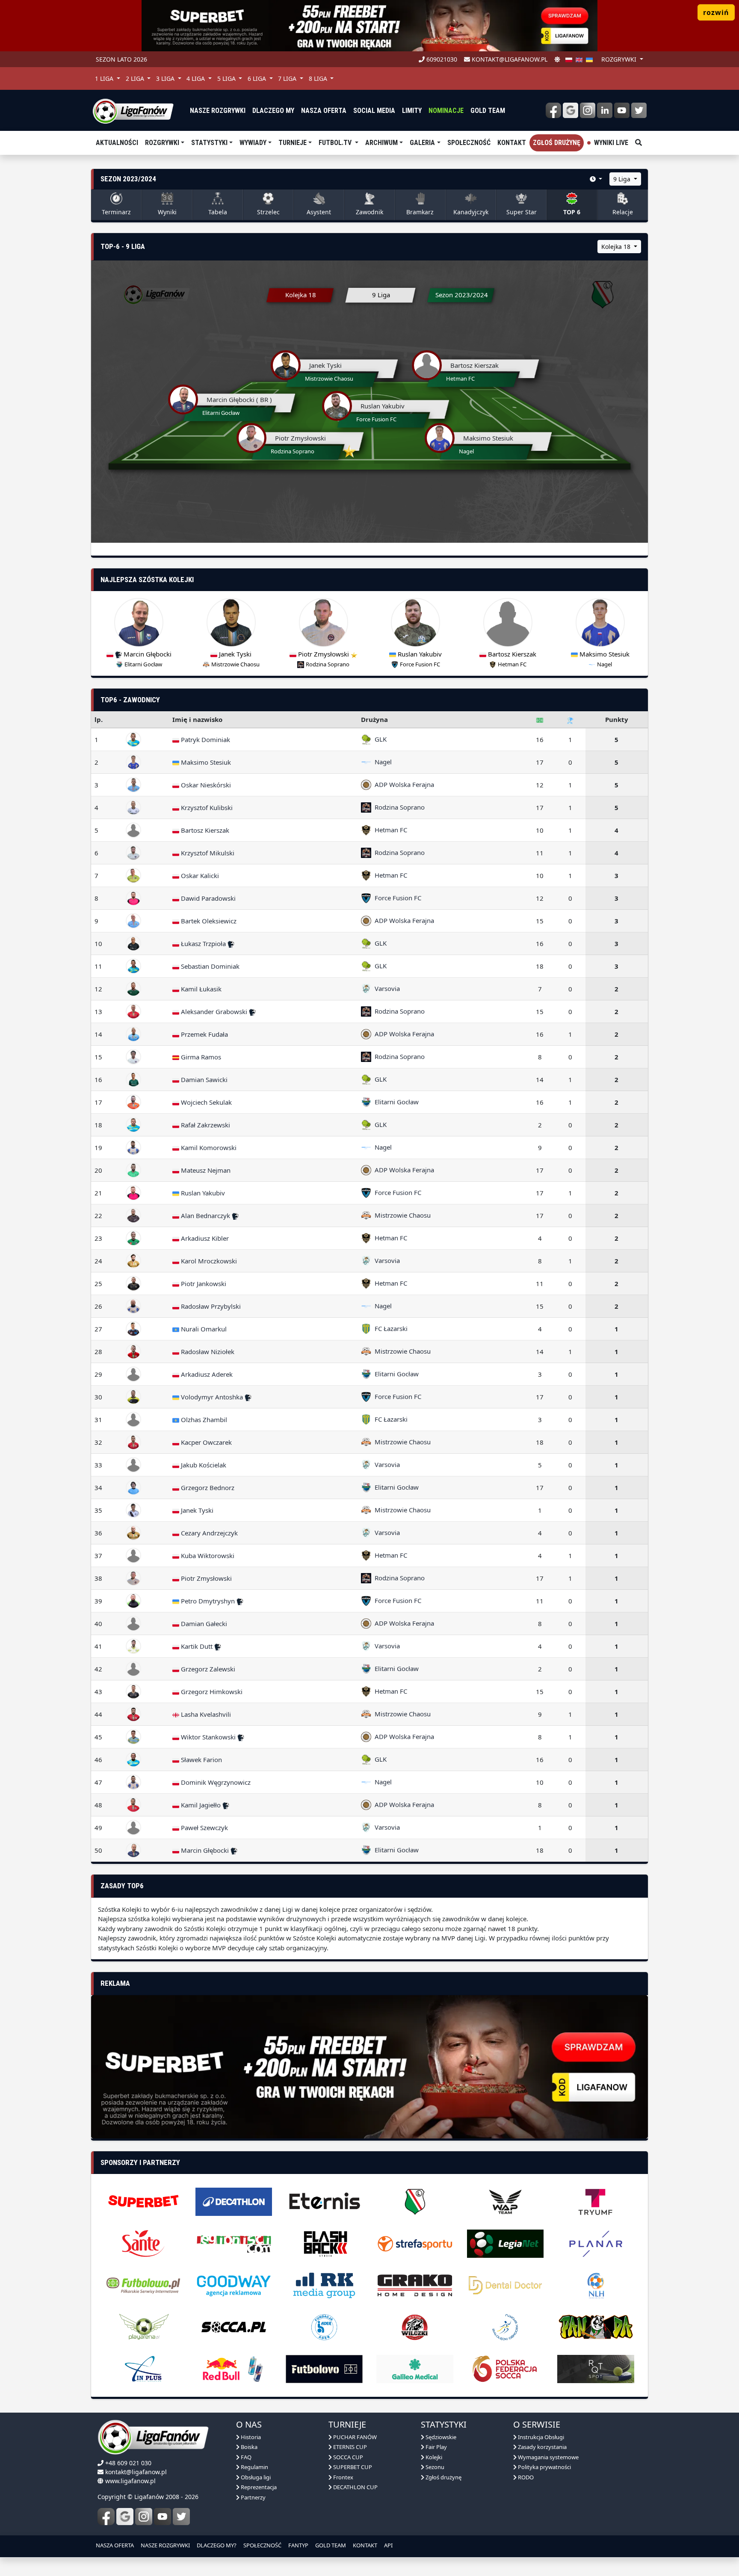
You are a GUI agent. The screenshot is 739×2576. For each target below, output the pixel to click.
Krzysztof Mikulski (207, 853)
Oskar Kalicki (199, 875)
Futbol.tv (336, 143)
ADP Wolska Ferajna (403, 784)
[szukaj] (638, 143)
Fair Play (436, 2447)
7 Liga (288, 78)
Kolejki (433, 2457)
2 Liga (136, 78)
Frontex (343, 2477)
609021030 (441, 59)
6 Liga (258, 78)
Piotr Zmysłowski (205, 1578)
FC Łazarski (389, 1328)
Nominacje (446, 111)
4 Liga (197, 78)
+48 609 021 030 (128, 2463)
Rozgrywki (162, 143)
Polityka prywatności (544, 2467)
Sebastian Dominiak (209, 966)
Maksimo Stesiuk (205, 762)
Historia (250, 2437)
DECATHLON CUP (355, 2487)
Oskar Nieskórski (205, 785)
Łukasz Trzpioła (203, 943)
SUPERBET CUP (352, 2467)
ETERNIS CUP (349, 2447)
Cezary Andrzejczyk (208, 1533)
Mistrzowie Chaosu (401, 1215)
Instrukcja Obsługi (540, 2437)
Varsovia (386, 988)
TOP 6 (572, 212)
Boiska (248, 2447)
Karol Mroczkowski (208, 1261)
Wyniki (167, 212)
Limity (412, 111)
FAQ (245, 2457)
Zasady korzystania (542, 2447)
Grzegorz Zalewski (207, 1669)
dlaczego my (273, 111)
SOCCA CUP (347, 2457)
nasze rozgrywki (218, 111)
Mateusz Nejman (205, 1170)
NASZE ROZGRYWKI (165, 2545)
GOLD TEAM (331, 2545)
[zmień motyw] (557, 59)
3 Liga (166, 78)
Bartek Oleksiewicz (208, 921)
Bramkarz (420, 212)
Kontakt (512, 143)
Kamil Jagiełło (201, 1805)
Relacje (623, 212)
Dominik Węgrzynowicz (215, 1782)
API (388, 2545)
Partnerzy (253, 2497)
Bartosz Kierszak (204, 830)
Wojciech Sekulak (205, 1102)
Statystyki (209, 143)
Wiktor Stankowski (208, 1737)
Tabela (218, 212)
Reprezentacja (258, 2487)
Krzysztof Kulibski (206, 807)
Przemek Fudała (204, 1034)
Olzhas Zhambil (203, 1420)
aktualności (117, 143)
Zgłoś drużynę (557, 143)
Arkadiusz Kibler (204, 1238)
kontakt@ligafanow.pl (509, 59)
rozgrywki (620, 59)
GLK (379, 739)
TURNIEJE (293, 143)
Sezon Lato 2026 (121, 59)
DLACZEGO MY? (217, 2545)
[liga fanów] (133, 110)
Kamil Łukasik (200, 989)
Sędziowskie (440, 2437)
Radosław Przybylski (210, 1306)
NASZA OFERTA (115, 2545)
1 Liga (105, 78)
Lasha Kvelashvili (205, 1714)
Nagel (381, 762)
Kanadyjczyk (471, 212)
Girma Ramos (200, 1057)
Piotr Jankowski (203, 1284)
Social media (374, 111)
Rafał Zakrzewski (205, 1125)
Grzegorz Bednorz (207, 1488)
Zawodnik (369, 212)
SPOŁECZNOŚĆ (262, 2545)
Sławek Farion (201, 1760)
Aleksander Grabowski (214, 1011)
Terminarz (116, 212)
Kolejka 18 (617, 247)
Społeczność (469, 143)
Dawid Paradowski (207, 898)
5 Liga (227, 78)
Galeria (422, 143)
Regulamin (254, 2467)
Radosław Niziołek (207, 1352)
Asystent (319, 212)
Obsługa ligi (255, 2477)
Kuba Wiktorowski (207, 1556)
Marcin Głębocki (205, 1850)
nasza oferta (324, 111)
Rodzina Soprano (398, 807)
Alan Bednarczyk (205, 1216)
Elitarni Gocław (395, 1102)
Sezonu (434, 2467)
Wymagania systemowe (548, 2457)
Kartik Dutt (197, 1646)
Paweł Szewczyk (204, 1828)
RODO (525, 2477)
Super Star (522, 212)
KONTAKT (365, 2545)
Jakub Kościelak (203, 1465)
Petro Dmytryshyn (208, 1601)
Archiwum (381, 143)
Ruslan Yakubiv (202, 1193)
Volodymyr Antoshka (212, 1397)
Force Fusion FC (396, 898)
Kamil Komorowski (208, 1148)
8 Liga (319, 78)
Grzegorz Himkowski (211, 1692)
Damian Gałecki (203, 1624)
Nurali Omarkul (203, 1329)
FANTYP (298, 2545)
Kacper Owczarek (205, 1442)
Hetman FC (389, 830)
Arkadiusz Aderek (206, 1374)
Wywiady (253, 143)
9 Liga (623, 179)
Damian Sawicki (203, 1079)
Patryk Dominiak (205, 739)
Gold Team (488, 111)
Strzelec (268, 212)
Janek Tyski (196, 1510)
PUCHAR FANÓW (354, 2437)
